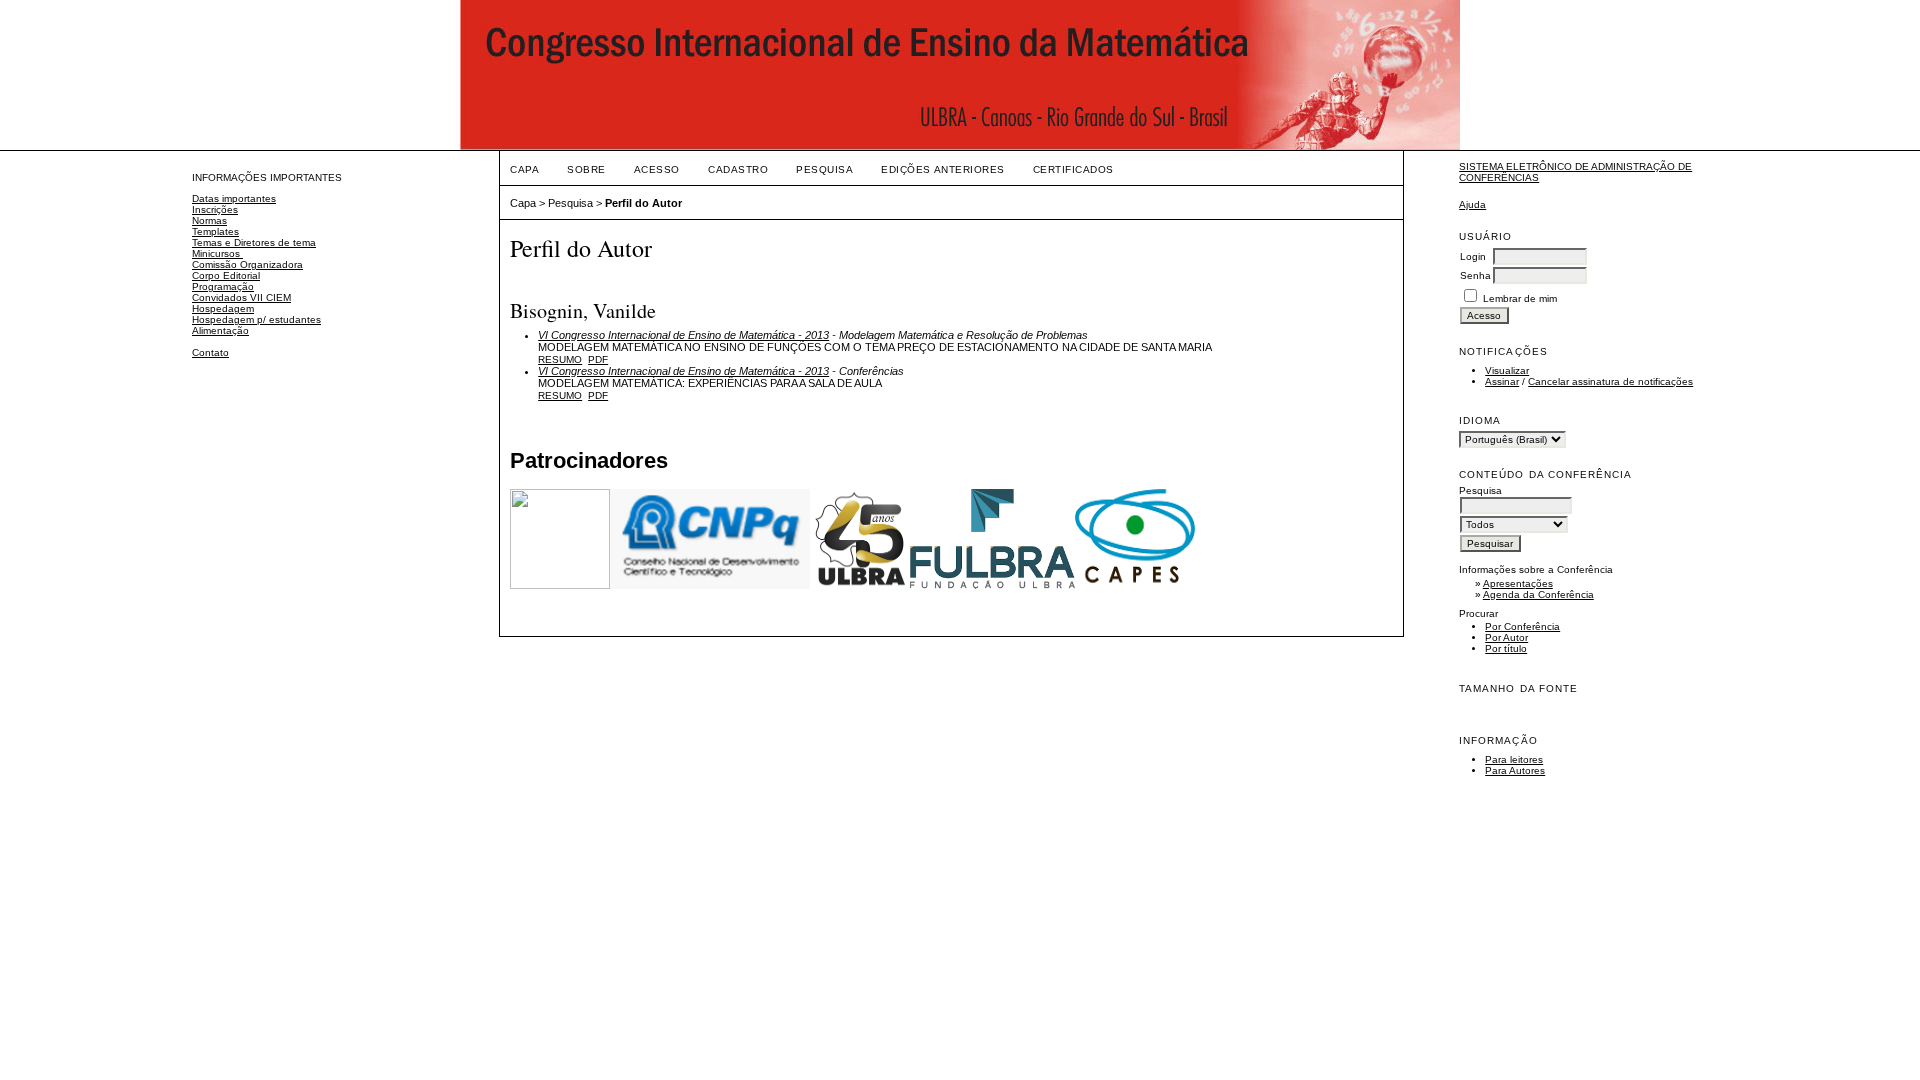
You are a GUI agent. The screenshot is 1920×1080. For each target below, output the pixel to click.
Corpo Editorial (226, 275)
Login (1473, 256)
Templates (215, 231)
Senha (1475, 275)
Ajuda (1472, 204)
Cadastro (738, 169)
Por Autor (1506, 637)
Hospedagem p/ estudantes (256, 319)
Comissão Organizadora (247, 264)
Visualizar (1507, 370)
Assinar (1502, 381)
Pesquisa (824, 169)
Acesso (657, 169)
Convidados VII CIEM (241, 297)
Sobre (586, 169)
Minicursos (217, 253)
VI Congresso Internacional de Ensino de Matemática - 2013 (683, 335)
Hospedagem (223, 308)
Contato (210, 352)
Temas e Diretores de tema (254, 242)
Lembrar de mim (1520, 298)
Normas (209, 220)
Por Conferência (1522, 626)
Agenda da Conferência (1538, 594)
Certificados (1073, 169)
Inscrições (215, 209)
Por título (1506, 648)
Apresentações (1518, 583)
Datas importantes (234, 198)
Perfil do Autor (643, 203)
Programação (223, 286)
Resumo (560, 359)
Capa (524, 169)
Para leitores (1514, 759)
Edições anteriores (942, 169)
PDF (598, 359)
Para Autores (1515, 770)
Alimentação (220, 330)
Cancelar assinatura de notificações (1610, 381)
